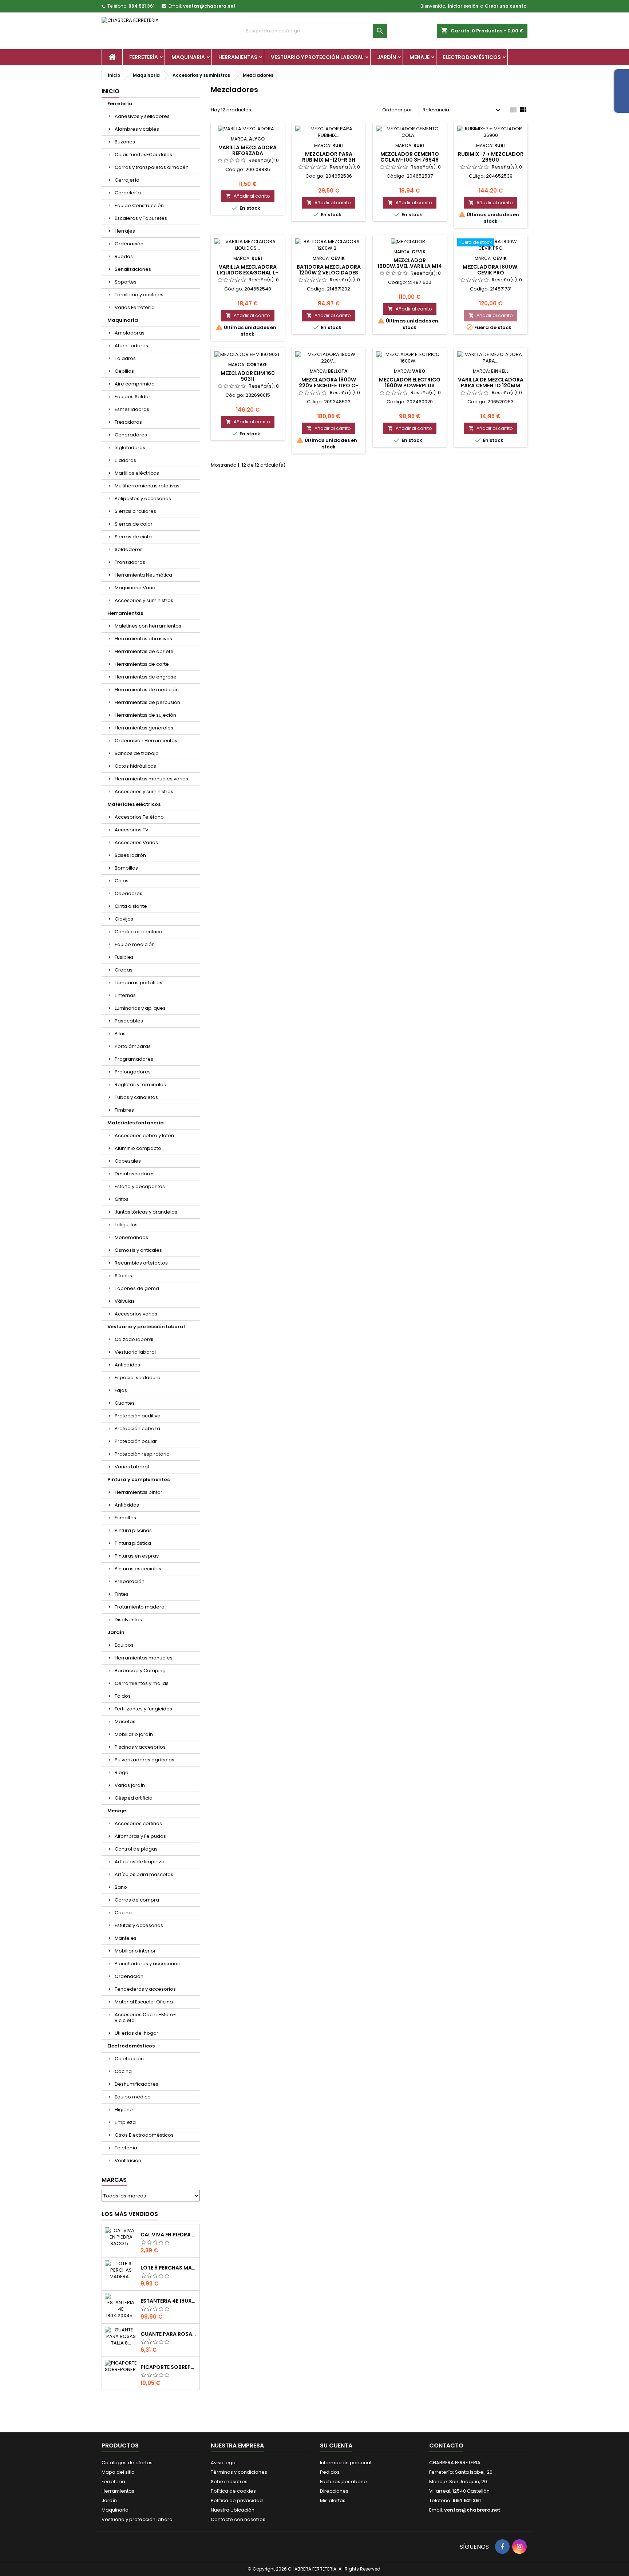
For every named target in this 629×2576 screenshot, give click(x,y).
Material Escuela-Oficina (144, 2002)
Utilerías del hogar (137, 2033)
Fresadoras (128, 422)
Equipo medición (135, 944)
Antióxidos (127, 1505)
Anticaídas (127, 1365)
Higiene (124, 2110)
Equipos (124, 1645)
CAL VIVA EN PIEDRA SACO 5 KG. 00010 (169, 2235)
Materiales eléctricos (134, 804)
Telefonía (126, 2148)
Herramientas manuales (144, 1658)
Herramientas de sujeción (145, 715)
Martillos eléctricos (137, 473)
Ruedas (124, 256)
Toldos (123, 1696)
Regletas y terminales (140, 1085)
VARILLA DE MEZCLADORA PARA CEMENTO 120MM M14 (491, 385)
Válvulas (125, 1301)
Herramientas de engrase (146, 677)
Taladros (125, 358)
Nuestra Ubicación (233, 2510)
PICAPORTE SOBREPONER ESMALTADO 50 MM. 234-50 (169, 2367)
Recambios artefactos (141, 1263)
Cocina (123, 1913)
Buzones (125, 142)
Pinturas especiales (138, 1569)
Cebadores (128, 893)
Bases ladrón (130, 855)
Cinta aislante (131, 906)
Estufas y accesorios (139, 1925)
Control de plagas (136, 1849)
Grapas (124, 970)
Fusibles (124, 957)
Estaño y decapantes (140, 1186)
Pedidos (330, 2472)
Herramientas (238, 57)
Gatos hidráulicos (135, 766)
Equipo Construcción (139, 205)
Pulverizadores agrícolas (145, 1760)
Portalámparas (133, 1046)
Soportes (126, 282)
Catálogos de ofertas (127, 2463)
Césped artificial (134, 1798)
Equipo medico (133, 2097)
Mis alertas (333, 2500)
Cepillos (124, 371)
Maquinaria (188, 57)
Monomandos (131, 1237)
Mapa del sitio (118, 2472)
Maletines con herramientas (148, 626)
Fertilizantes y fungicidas (143, 1709)
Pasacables (129, 1021)
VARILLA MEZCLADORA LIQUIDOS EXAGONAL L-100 (248, 273)
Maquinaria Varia (135, 588)
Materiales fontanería (136, 1123)
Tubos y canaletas (136, 1097)
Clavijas (124, 919)
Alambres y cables (137, 129)
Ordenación (129, 244)
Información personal (346, 2463)
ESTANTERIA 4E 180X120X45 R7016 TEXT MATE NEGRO (169, 2301)
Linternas (125, 995)
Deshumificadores (137, 2084)
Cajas (122, 881)
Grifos (122, 1199)
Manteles (126, 1938)
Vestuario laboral (135, 1352)
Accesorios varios (136, 1314)
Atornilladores (131, 346)
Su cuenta (336, 2446)
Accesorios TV (132, 830)
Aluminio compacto (138, 1148)
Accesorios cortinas (138, 1823)
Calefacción (129, 2059)
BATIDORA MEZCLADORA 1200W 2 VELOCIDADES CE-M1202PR (329, 273)
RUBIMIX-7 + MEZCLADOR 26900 (491, 157)
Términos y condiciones (239, 2472)
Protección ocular (136, 1441)
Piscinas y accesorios (140, 1747)
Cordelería (128, 193)
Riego (122, 1772)
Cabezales (128, 1161)
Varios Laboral (132, 1467)
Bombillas (126, 868)
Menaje (420, 57)
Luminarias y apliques (140, 1008)
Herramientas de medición (147, 690)
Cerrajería (127, 180)
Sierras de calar (134, 524)
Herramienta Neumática (143, 575)
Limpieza (125, 2122)
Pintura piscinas (133, 1530)
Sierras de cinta (133, 537)
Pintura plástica (133, 1543)
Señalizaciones (133, 269)
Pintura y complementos (139, 1479)
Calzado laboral (134, 1339)
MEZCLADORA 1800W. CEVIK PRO (491, 270)
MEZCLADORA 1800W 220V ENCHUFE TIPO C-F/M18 (329, 385)
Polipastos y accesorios (143, 498)
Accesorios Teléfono (139, 817)
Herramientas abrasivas (143, 639)
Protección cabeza (137, 1429)
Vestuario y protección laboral (317, 57)
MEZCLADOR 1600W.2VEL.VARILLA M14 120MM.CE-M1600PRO (410, 266)
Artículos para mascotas (144, 1874)
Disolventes (128, 1620)
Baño (121, 1887)
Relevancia (462, 110)
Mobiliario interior (135, 1951)
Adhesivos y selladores (142, 116)
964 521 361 (142, 6)
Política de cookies (233, 2491)
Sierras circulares (135, 511)
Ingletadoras (130, 448)
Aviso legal (224, 2463)
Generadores (131, 435)
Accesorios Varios (136, 842)
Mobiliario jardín (134, 1734)
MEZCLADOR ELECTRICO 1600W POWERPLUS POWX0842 (410, 385)
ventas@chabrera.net (209, 6)
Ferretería (144, 57)
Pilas (120, 1034)
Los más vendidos (130, 2214)
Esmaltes (125, 1518)
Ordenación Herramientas (146, 741)
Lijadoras (125, 460)
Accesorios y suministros (144, 600)
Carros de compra (137, 1900)
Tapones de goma (137, 1288)
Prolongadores (133, 1072)
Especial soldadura (138, 1378)
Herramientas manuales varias (151, 779)
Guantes (125, 1403)
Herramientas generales (144, 728)
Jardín (387, 57)
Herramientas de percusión (147, 702)
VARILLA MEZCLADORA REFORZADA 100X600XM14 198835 (248, 153)
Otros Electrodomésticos (144, 2135)
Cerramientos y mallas (142, 1683)
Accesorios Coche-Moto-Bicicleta (145, 2017)
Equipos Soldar (132, 397)
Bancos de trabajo (137, 753)
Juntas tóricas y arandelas (146, 1212)
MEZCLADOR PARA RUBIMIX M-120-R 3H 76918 (329, 160)
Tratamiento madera (140, 1607)
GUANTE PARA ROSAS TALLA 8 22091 (169, 2334)
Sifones (123, 1276)
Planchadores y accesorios (147, 1964)
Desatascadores (135, 1174)
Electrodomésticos (472, 57)
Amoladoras (130, 333)
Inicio (110, 91)
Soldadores (129, 549)
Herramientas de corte (142, 664)
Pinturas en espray (137, 1556)
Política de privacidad (237, 2500)
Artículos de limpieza (140, 1862)
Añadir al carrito (248, 196)
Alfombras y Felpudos (140, 1836)
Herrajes (125, 231)
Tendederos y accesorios (145, 1989)
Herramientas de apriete (144, 651)
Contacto (446, 2446)
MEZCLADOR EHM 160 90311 (248, 376)
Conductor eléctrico (139, 932)
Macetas (125, 1722)
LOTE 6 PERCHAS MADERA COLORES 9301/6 (169, 2268)
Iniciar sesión (463, 6)
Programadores (134, 1059)
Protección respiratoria (142, 1454)
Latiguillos (126, 1225)
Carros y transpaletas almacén (152, 167)
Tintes (122, 1594)
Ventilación (128, 2160)
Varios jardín (130, 1785)
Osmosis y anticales (138, 1250)
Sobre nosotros (229, 2482)
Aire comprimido (135, 384)
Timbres (124, 1110)
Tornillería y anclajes (139, 295)
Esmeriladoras (132, 409)
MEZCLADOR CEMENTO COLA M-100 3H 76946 (410, 157)
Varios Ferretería (135, 307)
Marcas (114, 2180)
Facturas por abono (343, 2482)
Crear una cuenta (506, 6)
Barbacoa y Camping (140, 1671)
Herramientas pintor (139, 1492)
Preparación (130, 1581)
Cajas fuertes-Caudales (143, 155)
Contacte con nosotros (238, 2519)
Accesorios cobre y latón (144, 1135)
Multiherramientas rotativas (147, 486)
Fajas (121, 1390)
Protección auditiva (138, 1416)
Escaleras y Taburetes (141, 218)
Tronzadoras (130, 562)
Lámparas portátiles (139, 983)
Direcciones (334, 2491)
